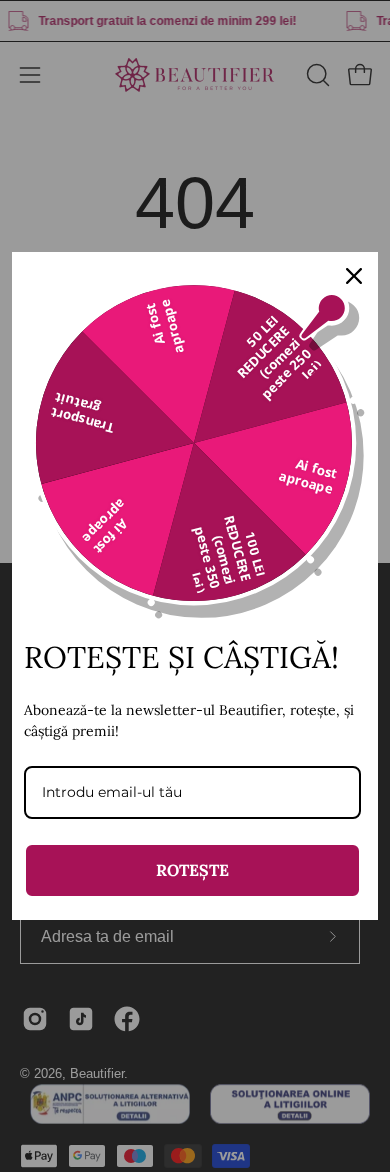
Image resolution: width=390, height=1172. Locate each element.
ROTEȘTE (192, 870)
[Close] (354, 276)
